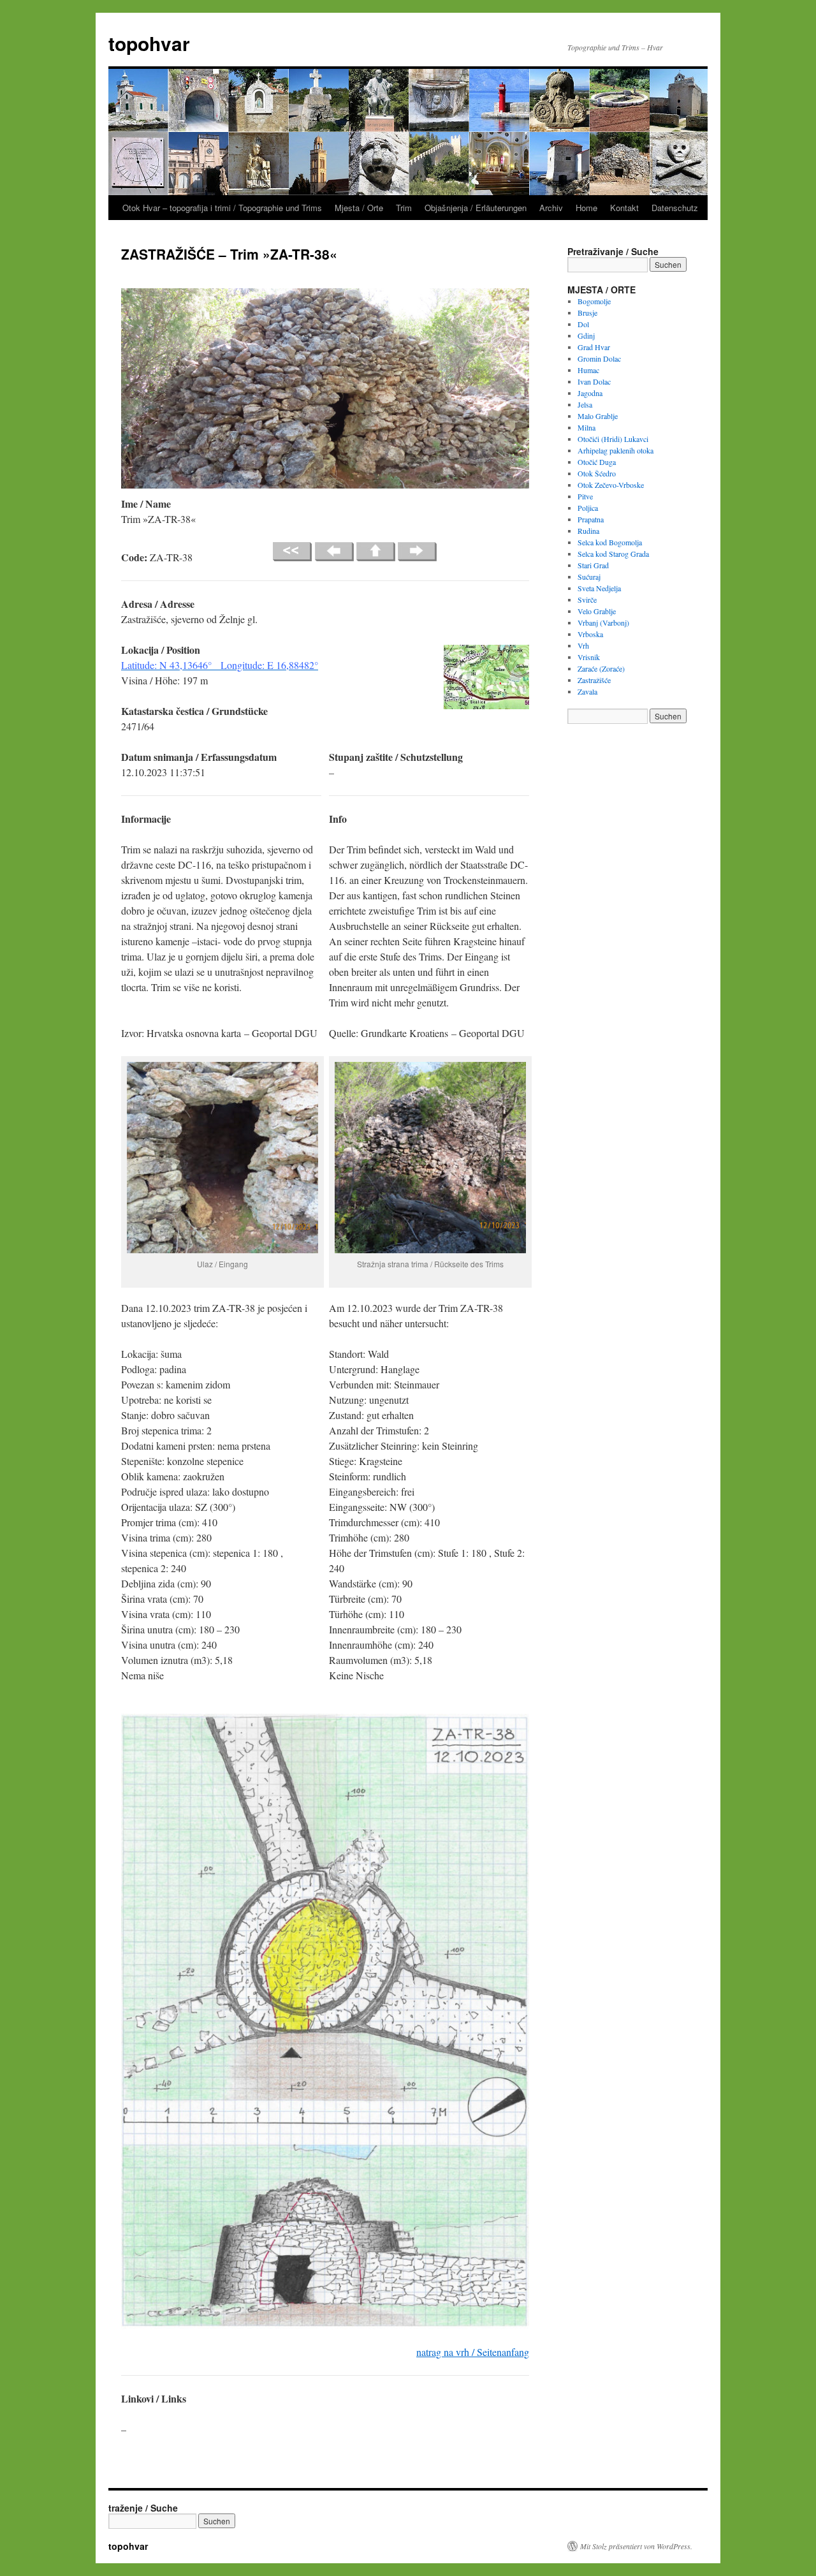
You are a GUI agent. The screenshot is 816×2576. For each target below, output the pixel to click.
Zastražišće (594, 680)
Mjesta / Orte (359, 208)
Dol (583, 324)
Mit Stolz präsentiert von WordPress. (636, 2546)
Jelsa (585, 404)
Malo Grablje (598, 416)
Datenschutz (675, 208)
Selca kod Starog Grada (613, 554)
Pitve (585, 496)
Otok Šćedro (597, 473)
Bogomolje (594, 301)
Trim (404, 208)
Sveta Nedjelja (599, 588)
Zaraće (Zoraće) (601, 668)
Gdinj (586, 335)
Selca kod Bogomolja (610, 542)
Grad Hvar (594, 347)
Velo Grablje (597, 611)
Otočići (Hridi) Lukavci (613, 439)
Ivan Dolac (594, 381)
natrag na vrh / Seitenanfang (473, 2352)
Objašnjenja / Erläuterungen (476, 208)
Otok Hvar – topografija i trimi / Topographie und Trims (222, 208)
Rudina (588, 531)
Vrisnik (589, 657)
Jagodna (590, 393)
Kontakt (624, 208)
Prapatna (591, 519)
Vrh (583, 645)
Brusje (587, 313)
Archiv (551, 208)
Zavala (587, 691)
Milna (586, 427)
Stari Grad (593, 565)
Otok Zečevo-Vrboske (611, 485)
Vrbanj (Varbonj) (603, 622)
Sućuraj (589, 577)
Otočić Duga (597, 462)
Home (586, 208)
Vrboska (590, 634)
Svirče (587, 600)
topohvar (149, 43)
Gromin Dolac (599, 358)
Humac (588, 370)
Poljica (588, 508)
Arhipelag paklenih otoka (616, 450)
